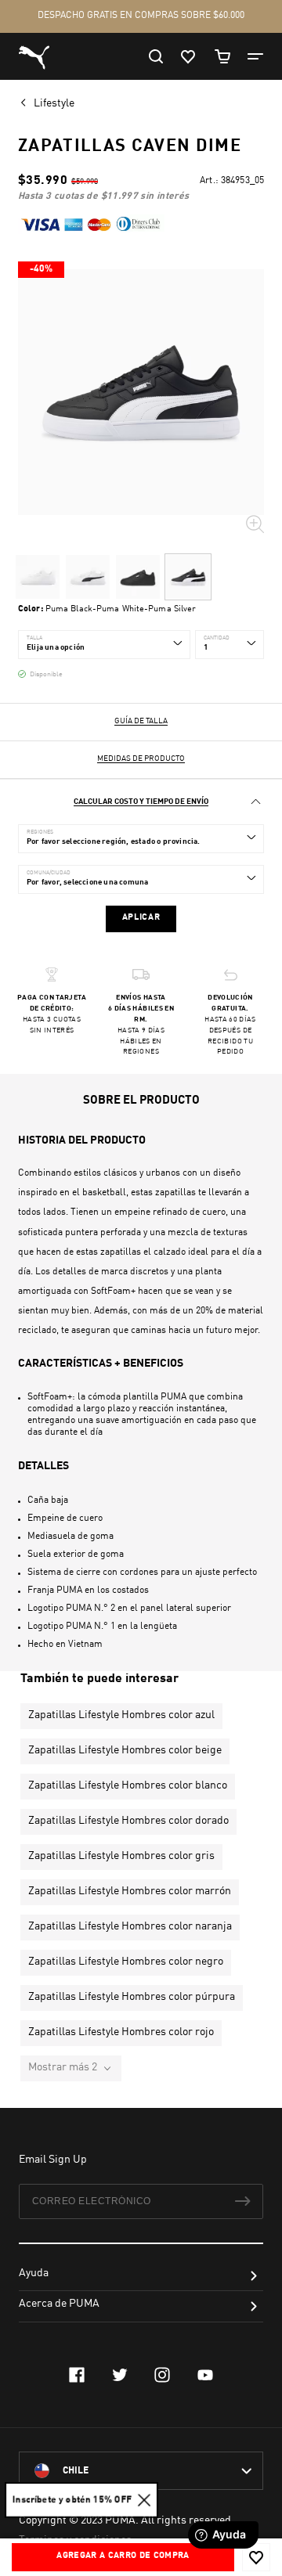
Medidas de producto (141, 758)
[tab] (141, 802)
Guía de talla (141, 721)
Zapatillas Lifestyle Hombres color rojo (121, 2032)
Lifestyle (55, 103)
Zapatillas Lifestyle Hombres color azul (121, 1715)
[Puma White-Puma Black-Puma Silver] (88, 577)
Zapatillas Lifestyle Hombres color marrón (130, 1891)
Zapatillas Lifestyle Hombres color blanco (128, 1785)
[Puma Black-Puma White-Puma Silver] (188, 577)
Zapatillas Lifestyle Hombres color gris (121, 1856)
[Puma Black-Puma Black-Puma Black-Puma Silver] (138, 577)
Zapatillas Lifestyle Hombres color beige (125, 1750)
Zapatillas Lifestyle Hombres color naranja (130, 1926)
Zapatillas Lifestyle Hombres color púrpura (132, 1997)
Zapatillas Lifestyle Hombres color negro (126, 1962)
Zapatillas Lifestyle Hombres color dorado (128, 1821)
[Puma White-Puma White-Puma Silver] (38, 577)
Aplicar (141, 918)
